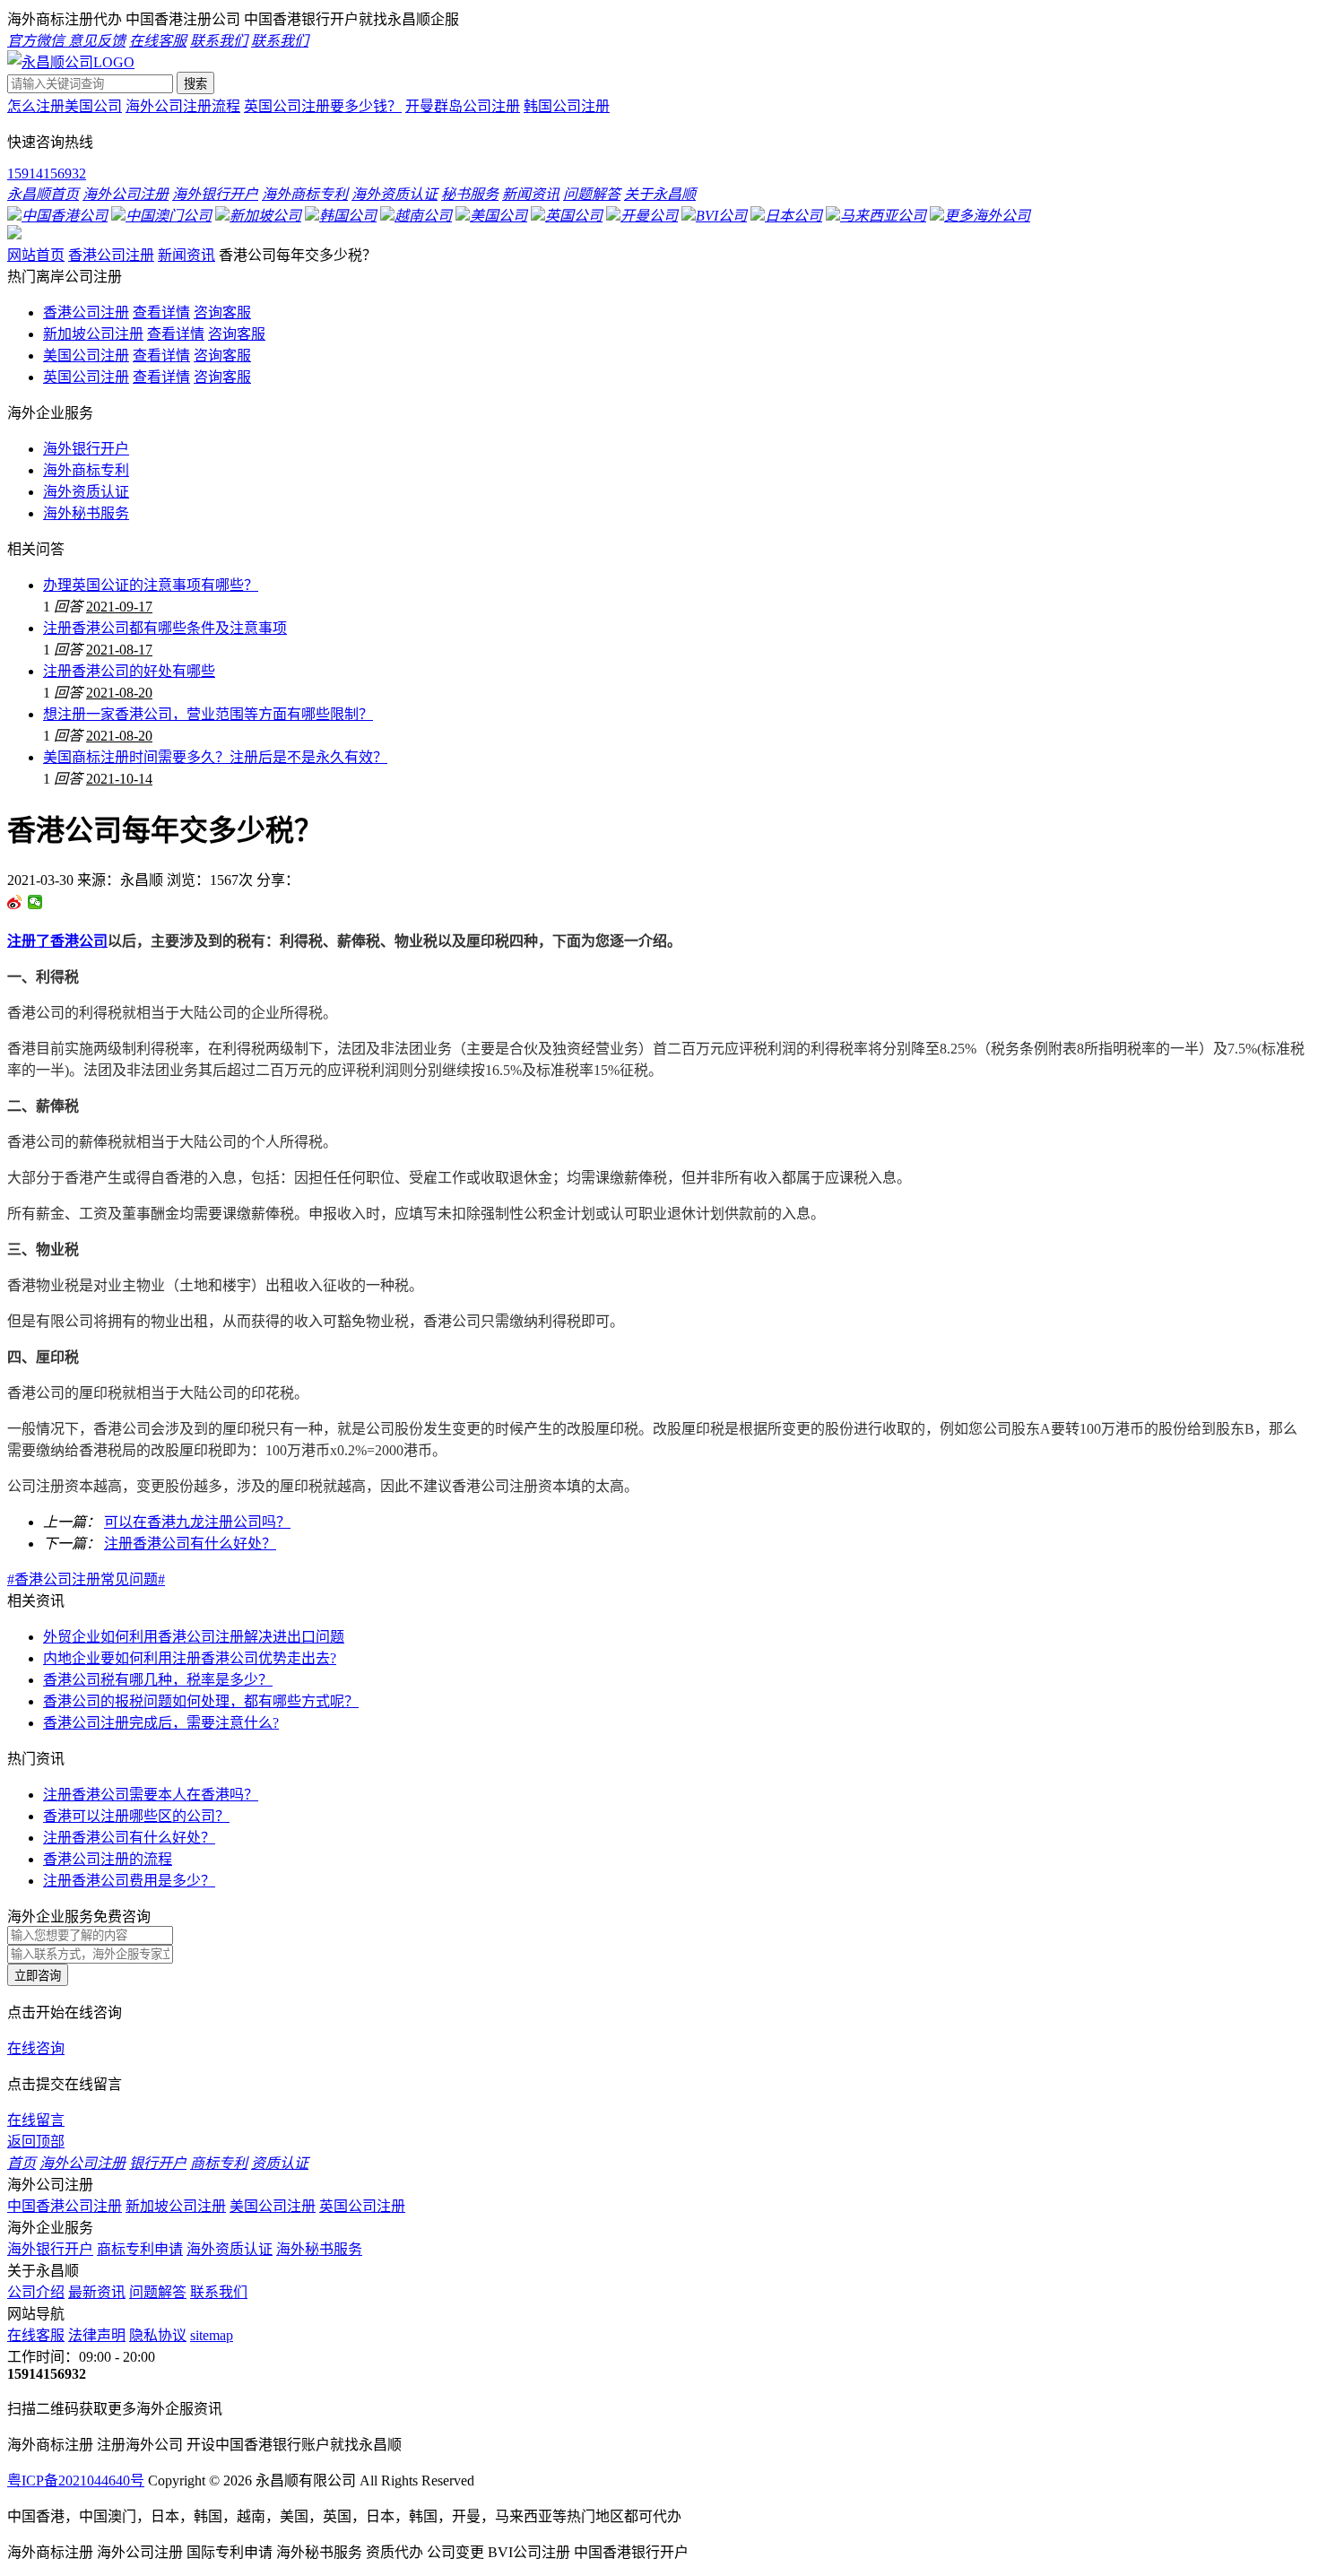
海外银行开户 (86, 449)
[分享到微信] (35, 902)
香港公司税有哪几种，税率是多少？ (158, 1680)
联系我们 (219, 2292)
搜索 (195, 84)
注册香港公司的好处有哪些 (129, 671)
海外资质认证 (86, 492)
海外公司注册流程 (183, 106)
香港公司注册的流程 (108, 1859)
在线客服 (36, 2335)
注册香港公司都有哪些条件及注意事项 (165, 628)
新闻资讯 (186, 255)
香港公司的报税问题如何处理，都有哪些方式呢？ (201, 1701)
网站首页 (36, 255)
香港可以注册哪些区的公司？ (136, 1816)
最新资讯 (97, 2292)
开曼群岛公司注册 (463, 106)
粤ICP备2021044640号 (76, 2481)
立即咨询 (38, 1976)
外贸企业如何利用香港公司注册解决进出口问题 (194, 1637)
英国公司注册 (86, 377)
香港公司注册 (111, 255)
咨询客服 (222, 312)
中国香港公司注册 (65, 2206)
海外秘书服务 (86, 513)
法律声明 (97, 2335)
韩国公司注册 (567, 106)
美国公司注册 (86, 356)
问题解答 (158, 2292)
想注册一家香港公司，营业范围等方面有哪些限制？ (208, 714)
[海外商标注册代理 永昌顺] (71, 62)
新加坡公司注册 (93, 334)
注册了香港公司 (57, 941)
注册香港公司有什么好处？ (190, 1544)
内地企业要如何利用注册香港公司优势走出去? (190, 1658)
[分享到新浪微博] (15, 902)
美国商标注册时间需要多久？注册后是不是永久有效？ (215, 757)
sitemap (212, 2335)
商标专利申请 (140, 2249)
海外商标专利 (86, 470)
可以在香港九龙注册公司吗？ (197, 1522)
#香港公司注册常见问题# (86, 1579)
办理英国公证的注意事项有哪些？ (151, 585)
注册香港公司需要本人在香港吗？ (151, 1795)
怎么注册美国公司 (65, 106)
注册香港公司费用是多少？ (129, 1881)
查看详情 (161, 312)
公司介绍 (36, 2292)
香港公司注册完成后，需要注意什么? (161, 1723)
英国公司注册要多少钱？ (323, 106)
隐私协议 (158, 2335)
